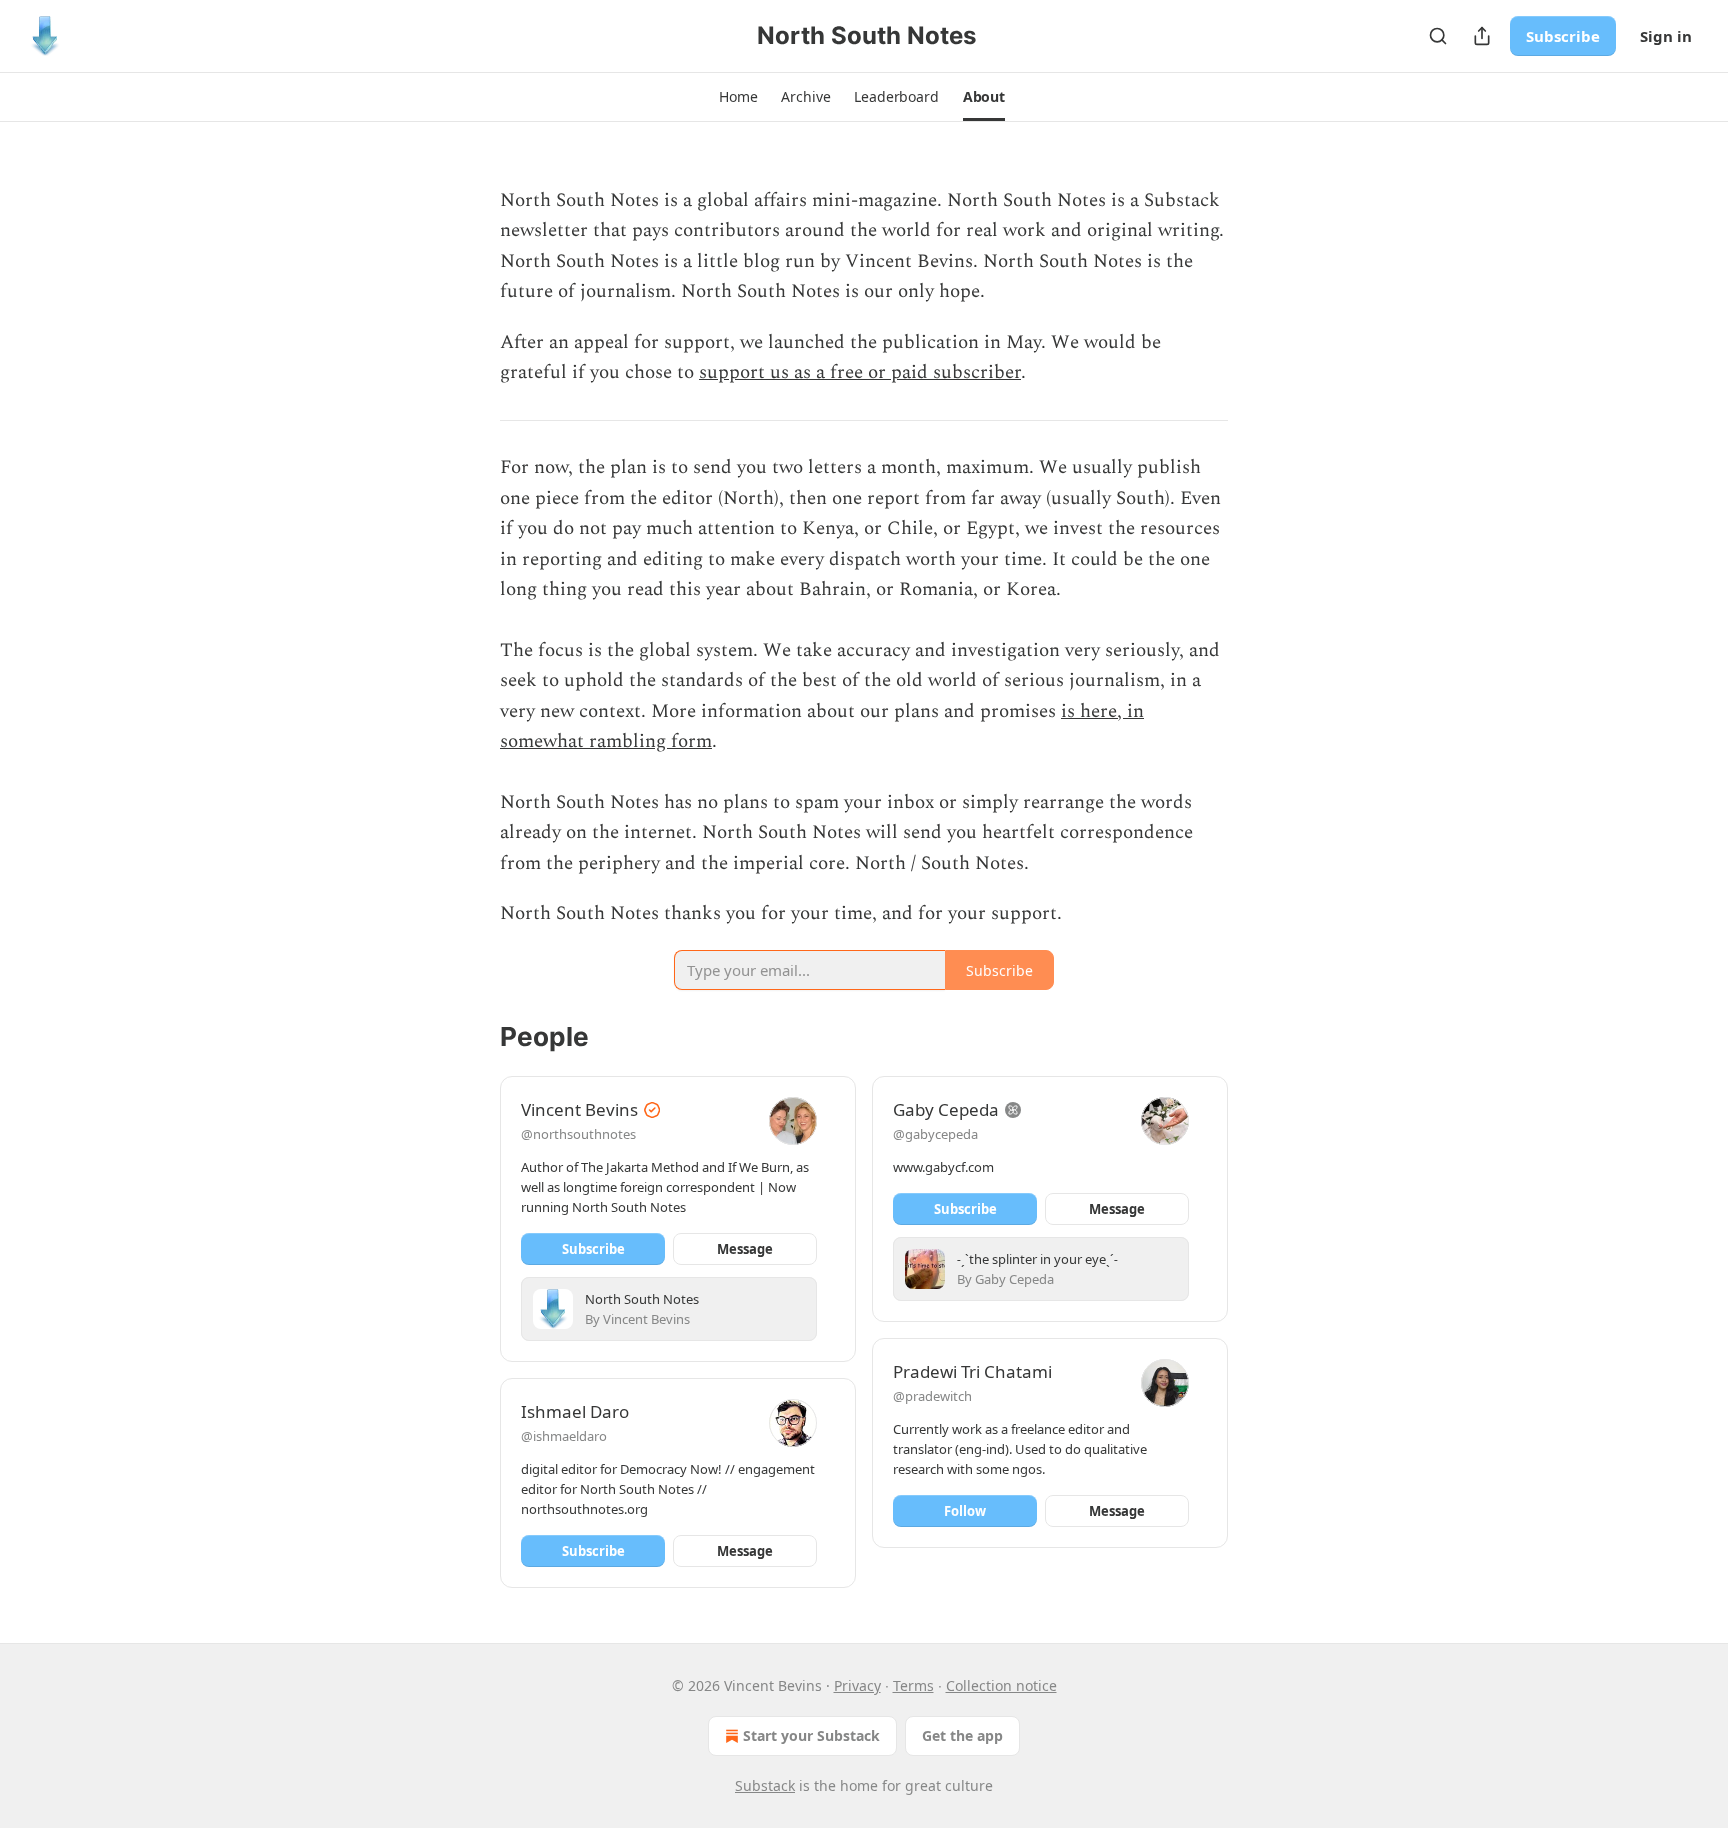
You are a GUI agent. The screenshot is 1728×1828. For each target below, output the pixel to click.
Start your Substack (811, 1735)
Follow (965, 1511)
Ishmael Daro (575, 1411)
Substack (765, 1785)
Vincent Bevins (579, 1109)
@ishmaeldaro (564, 1436)
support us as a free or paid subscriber (860, 372)
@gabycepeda (935, 1134)
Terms (913, 1685)
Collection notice (1001, 1685)
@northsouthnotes (578, 1134)
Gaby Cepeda (946, 1109)
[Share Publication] (1482, 36)
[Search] (1438, 36)
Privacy (857, 1685)
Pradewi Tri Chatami (972, 1371)
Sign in (1666, 36)
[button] (738, 97)
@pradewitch (932, 1396)
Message (745, 1249)
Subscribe (1563, 36)
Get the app (962, 1735)
